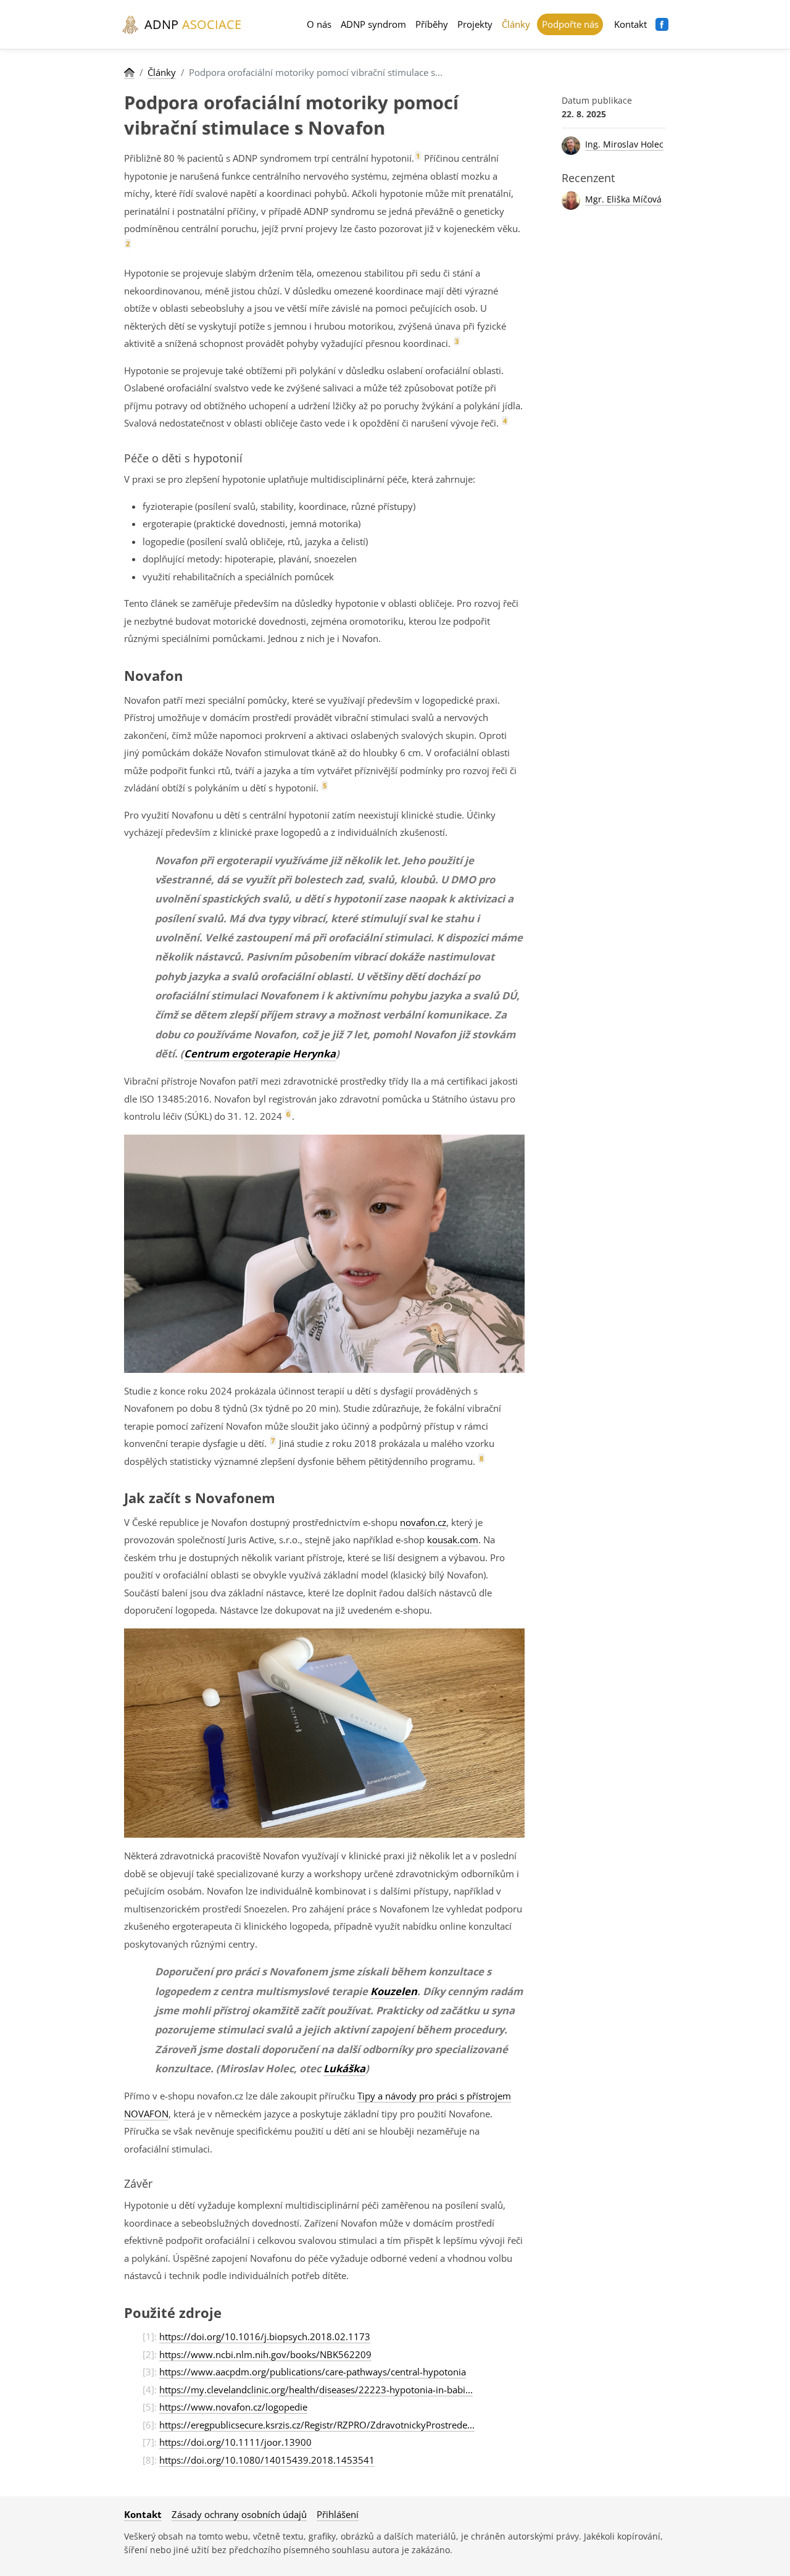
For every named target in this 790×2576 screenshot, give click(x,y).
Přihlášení (338, 2514)
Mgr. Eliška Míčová (623, 199)
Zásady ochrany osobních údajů (239, 2514)
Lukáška (344, 2068)
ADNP (191, 24)
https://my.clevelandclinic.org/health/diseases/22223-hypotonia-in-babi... (316, 2390)
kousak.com (453, 1540)
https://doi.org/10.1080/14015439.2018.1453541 (267, 2460)
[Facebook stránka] (662, 24)
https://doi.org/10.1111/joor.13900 (235, 2442)
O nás (319, 24)
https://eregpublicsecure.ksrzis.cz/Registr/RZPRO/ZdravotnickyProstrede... (317, 2425)
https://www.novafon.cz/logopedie (233, 2407)
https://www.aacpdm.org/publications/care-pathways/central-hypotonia (313, 2372)
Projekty (475, 24)
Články (516, 24)
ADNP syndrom (373, 24)
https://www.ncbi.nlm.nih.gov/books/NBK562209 (265, 2354)
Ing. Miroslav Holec (624, 144)
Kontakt (630, 24)
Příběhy (432, 24)
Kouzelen (394, 1991)
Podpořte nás (570, 24)
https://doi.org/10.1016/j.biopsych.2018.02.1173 (265, 2336)
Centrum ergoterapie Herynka (260, 1053)
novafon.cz (423, 1522)
